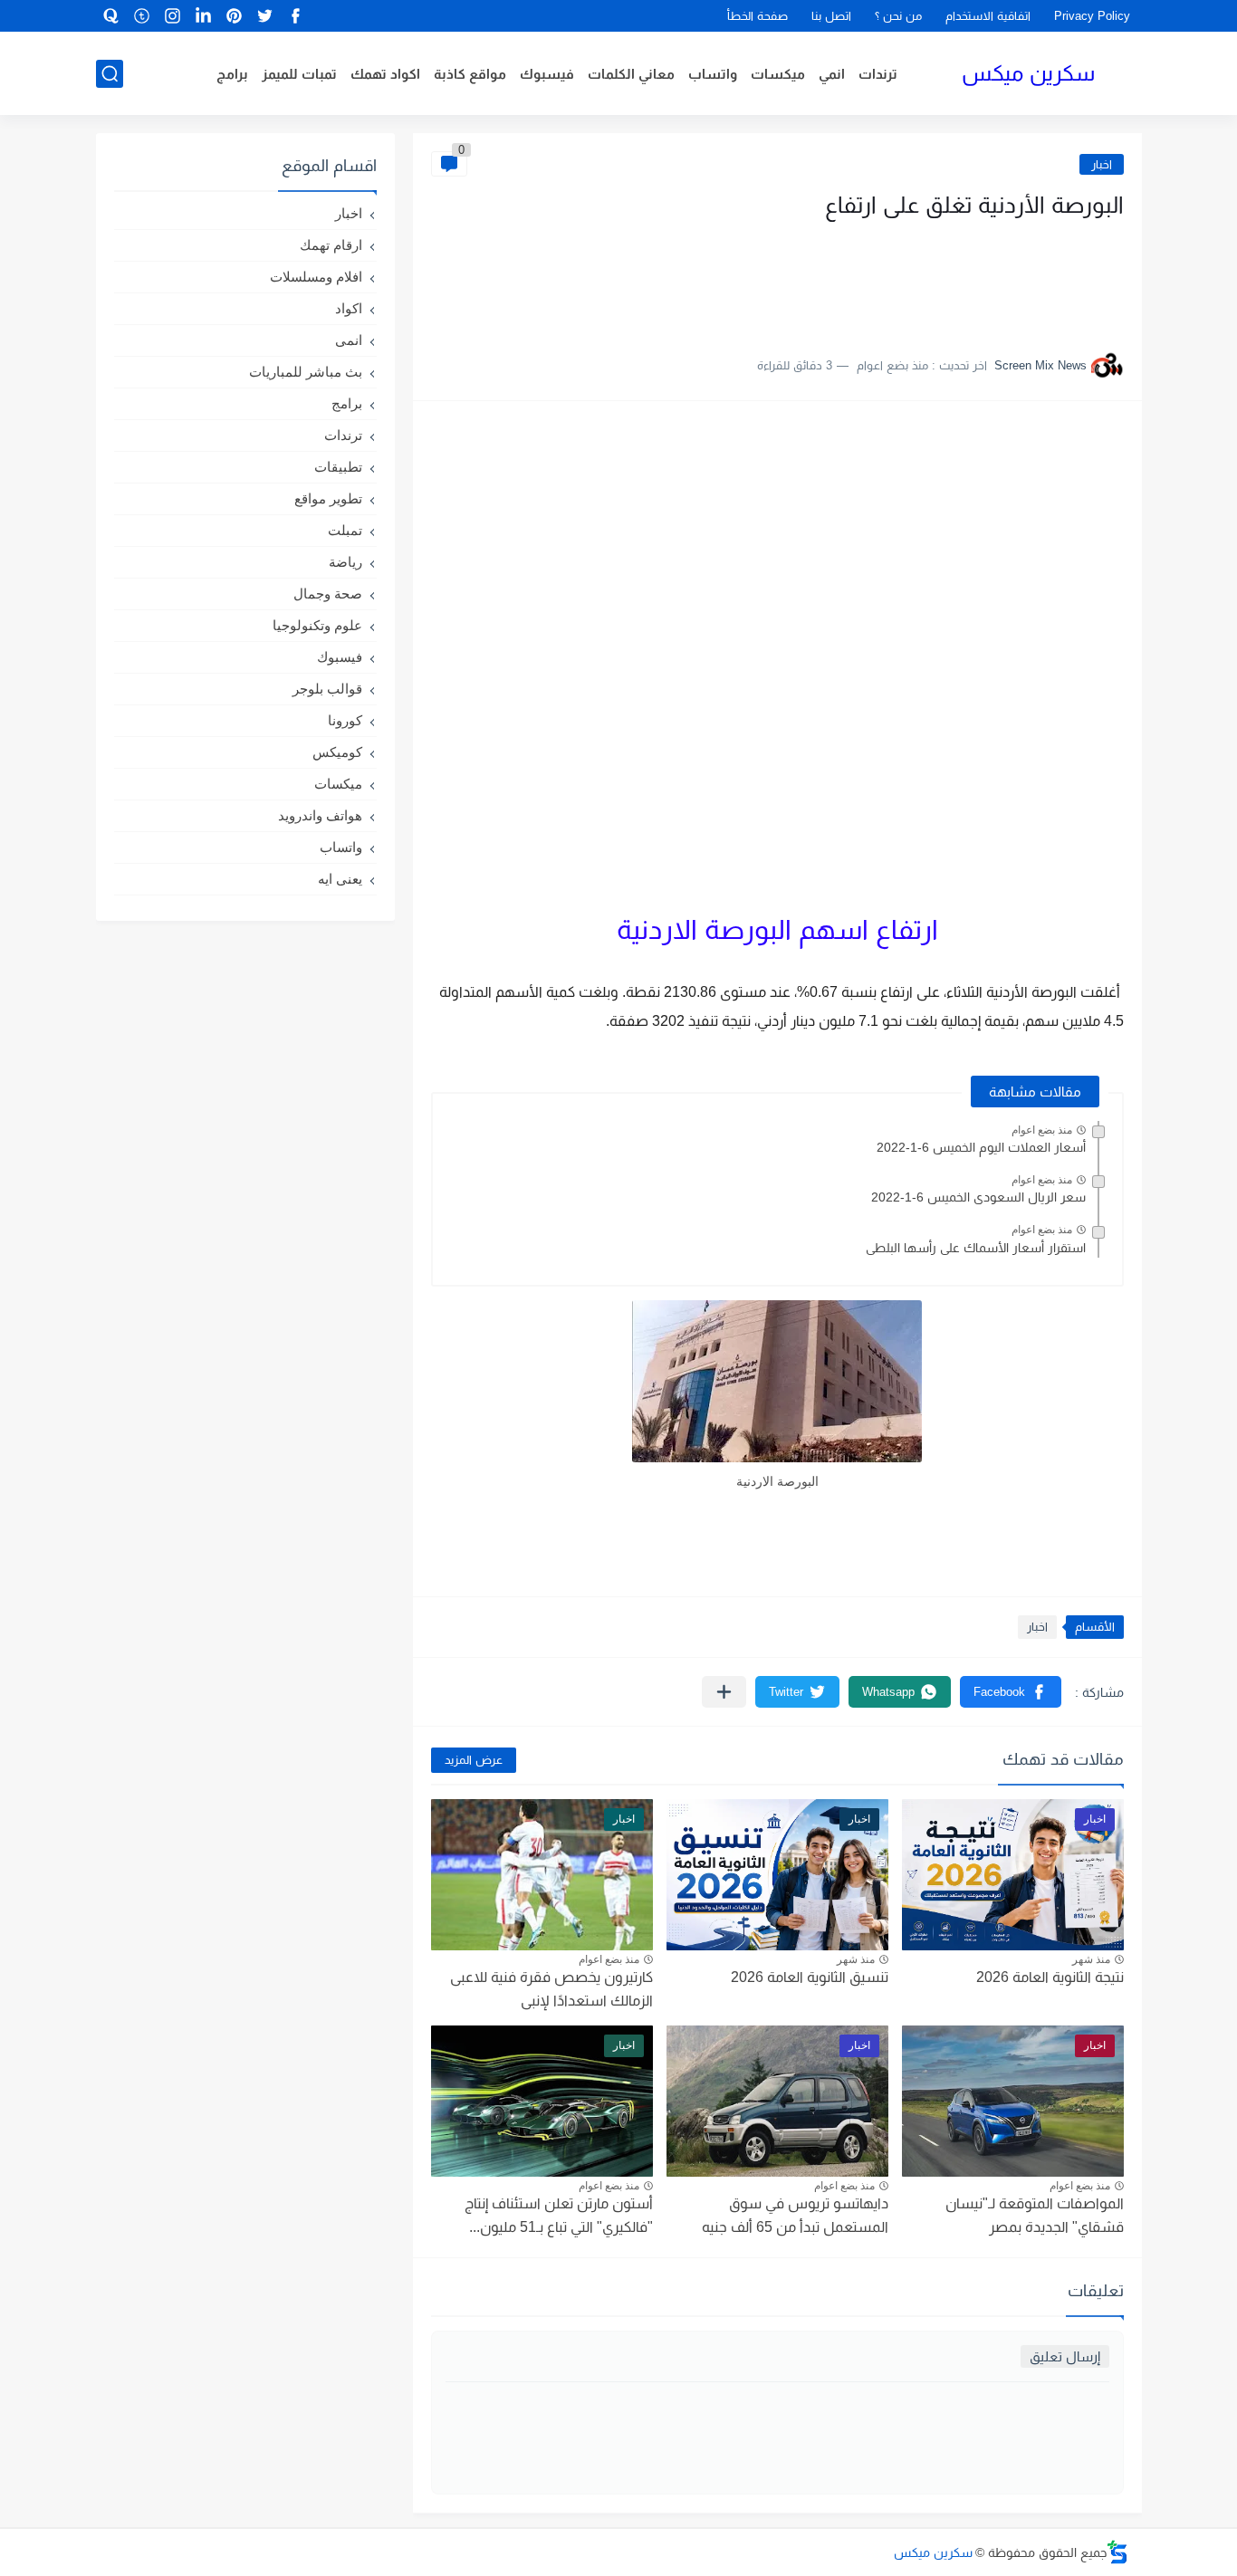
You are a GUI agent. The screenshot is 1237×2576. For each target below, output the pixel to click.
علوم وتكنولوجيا (317, 625)
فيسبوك (547, 74)
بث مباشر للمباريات (306, 372)
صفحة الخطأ (758, 16)
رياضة (345, 562)
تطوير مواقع (328, 498)
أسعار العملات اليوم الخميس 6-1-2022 (981, 1147)
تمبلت (345, 530)
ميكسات (778, 74)
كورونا (345, 720)
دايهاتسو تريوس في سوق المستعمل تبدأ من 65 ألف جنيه (795, 2215)
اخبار (1102, 164)
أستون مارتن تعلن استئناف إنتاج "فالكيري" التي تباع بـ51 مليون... (559, 2215)
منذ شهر (1091, 1959)
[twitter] (265, 16)
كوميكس (337, 752)
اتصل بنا (831, 16)
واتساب (713, 74)
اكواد (349, 308)
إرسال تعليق (1065, 2356)
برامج (232, 74)
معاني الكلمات (631, 74)
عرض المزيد (474, 1760)
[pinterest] (235, 16)
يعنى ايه (340, 879)
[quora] (111, 16)
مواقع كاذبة (470, 74)
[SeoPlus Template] (1117, 2552)
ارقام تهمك (331, 245)
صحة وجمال (328, 594)
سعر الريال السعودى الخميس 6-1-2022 (978, 1197)
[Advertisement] (943, 279)
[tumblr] (142, 16)
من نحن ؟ (898, 16)
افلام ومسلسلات (316, 277)
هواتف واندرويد (320, 815)
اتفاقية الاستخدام (988, 16)
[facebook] (296, 16)
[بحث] (110, 74)
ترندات (878, 74)
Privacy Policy (1092, 16)
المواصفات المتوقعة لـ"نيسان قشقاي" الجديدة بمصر (1035, 2215)
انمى (349, 340)
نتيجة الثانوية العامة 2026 (1050, 1977)
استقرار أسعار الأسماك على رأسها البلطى (976, 1248)
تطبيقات (338, 467)
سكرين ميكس (1028, 73)
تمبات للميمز (299, 74)
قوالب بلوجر (327, 689)
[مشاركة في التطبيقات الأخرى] (724, 1692)
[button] (1011, 1692)
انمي (832, 74)
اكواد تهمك (385, 74)
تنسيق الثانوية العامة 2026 (810, 1977)
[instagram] (173, 16)
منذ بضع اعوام (1042, 1130)
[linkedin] (204, 16)
